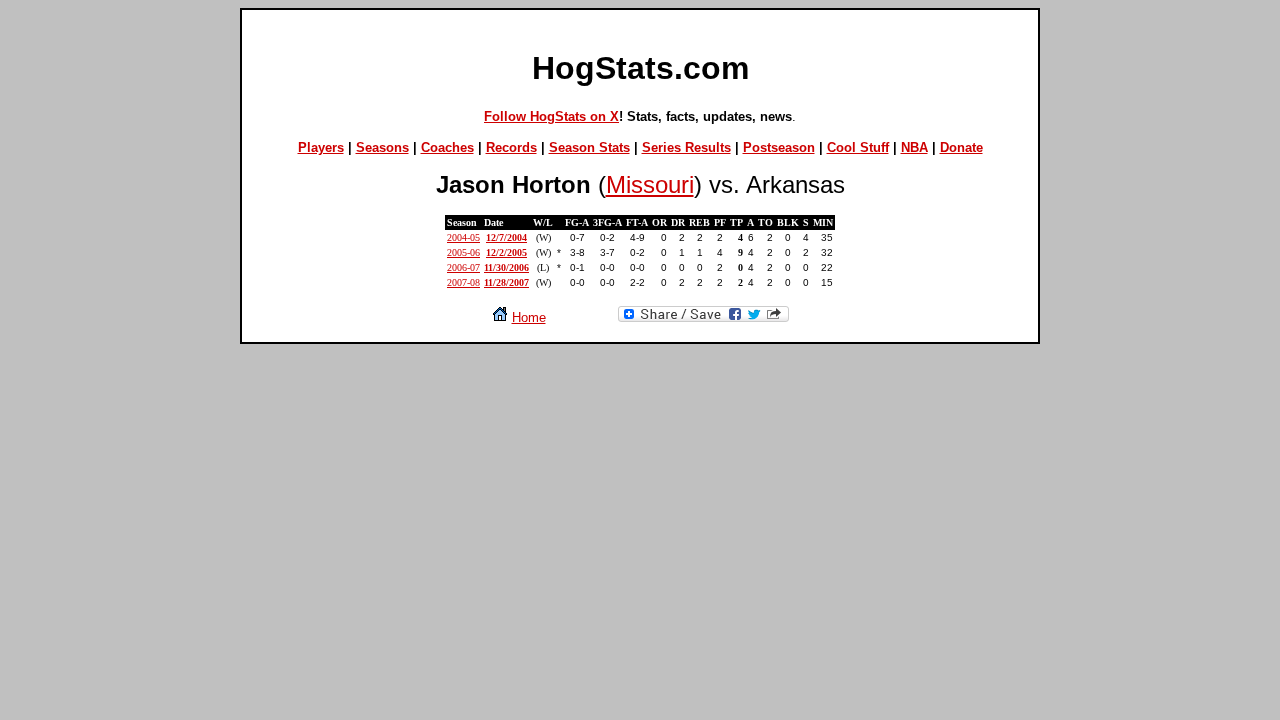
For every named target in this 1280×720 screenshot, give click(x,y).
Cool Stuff (858, 147)
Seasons (382, 147)
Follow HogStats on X (551, 116)
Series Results (686, 147)
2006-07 (463, 267)
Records (511, 147)
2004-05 (463, 237)
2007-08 (463, 282)
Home (529, 317)
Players (321, 147)
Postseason (779, 147)
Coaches (447, 147)
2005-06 (463, 252)
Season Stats (589, 147)
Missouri (650, 184)
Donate (961, 147)
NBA (914, 147)
